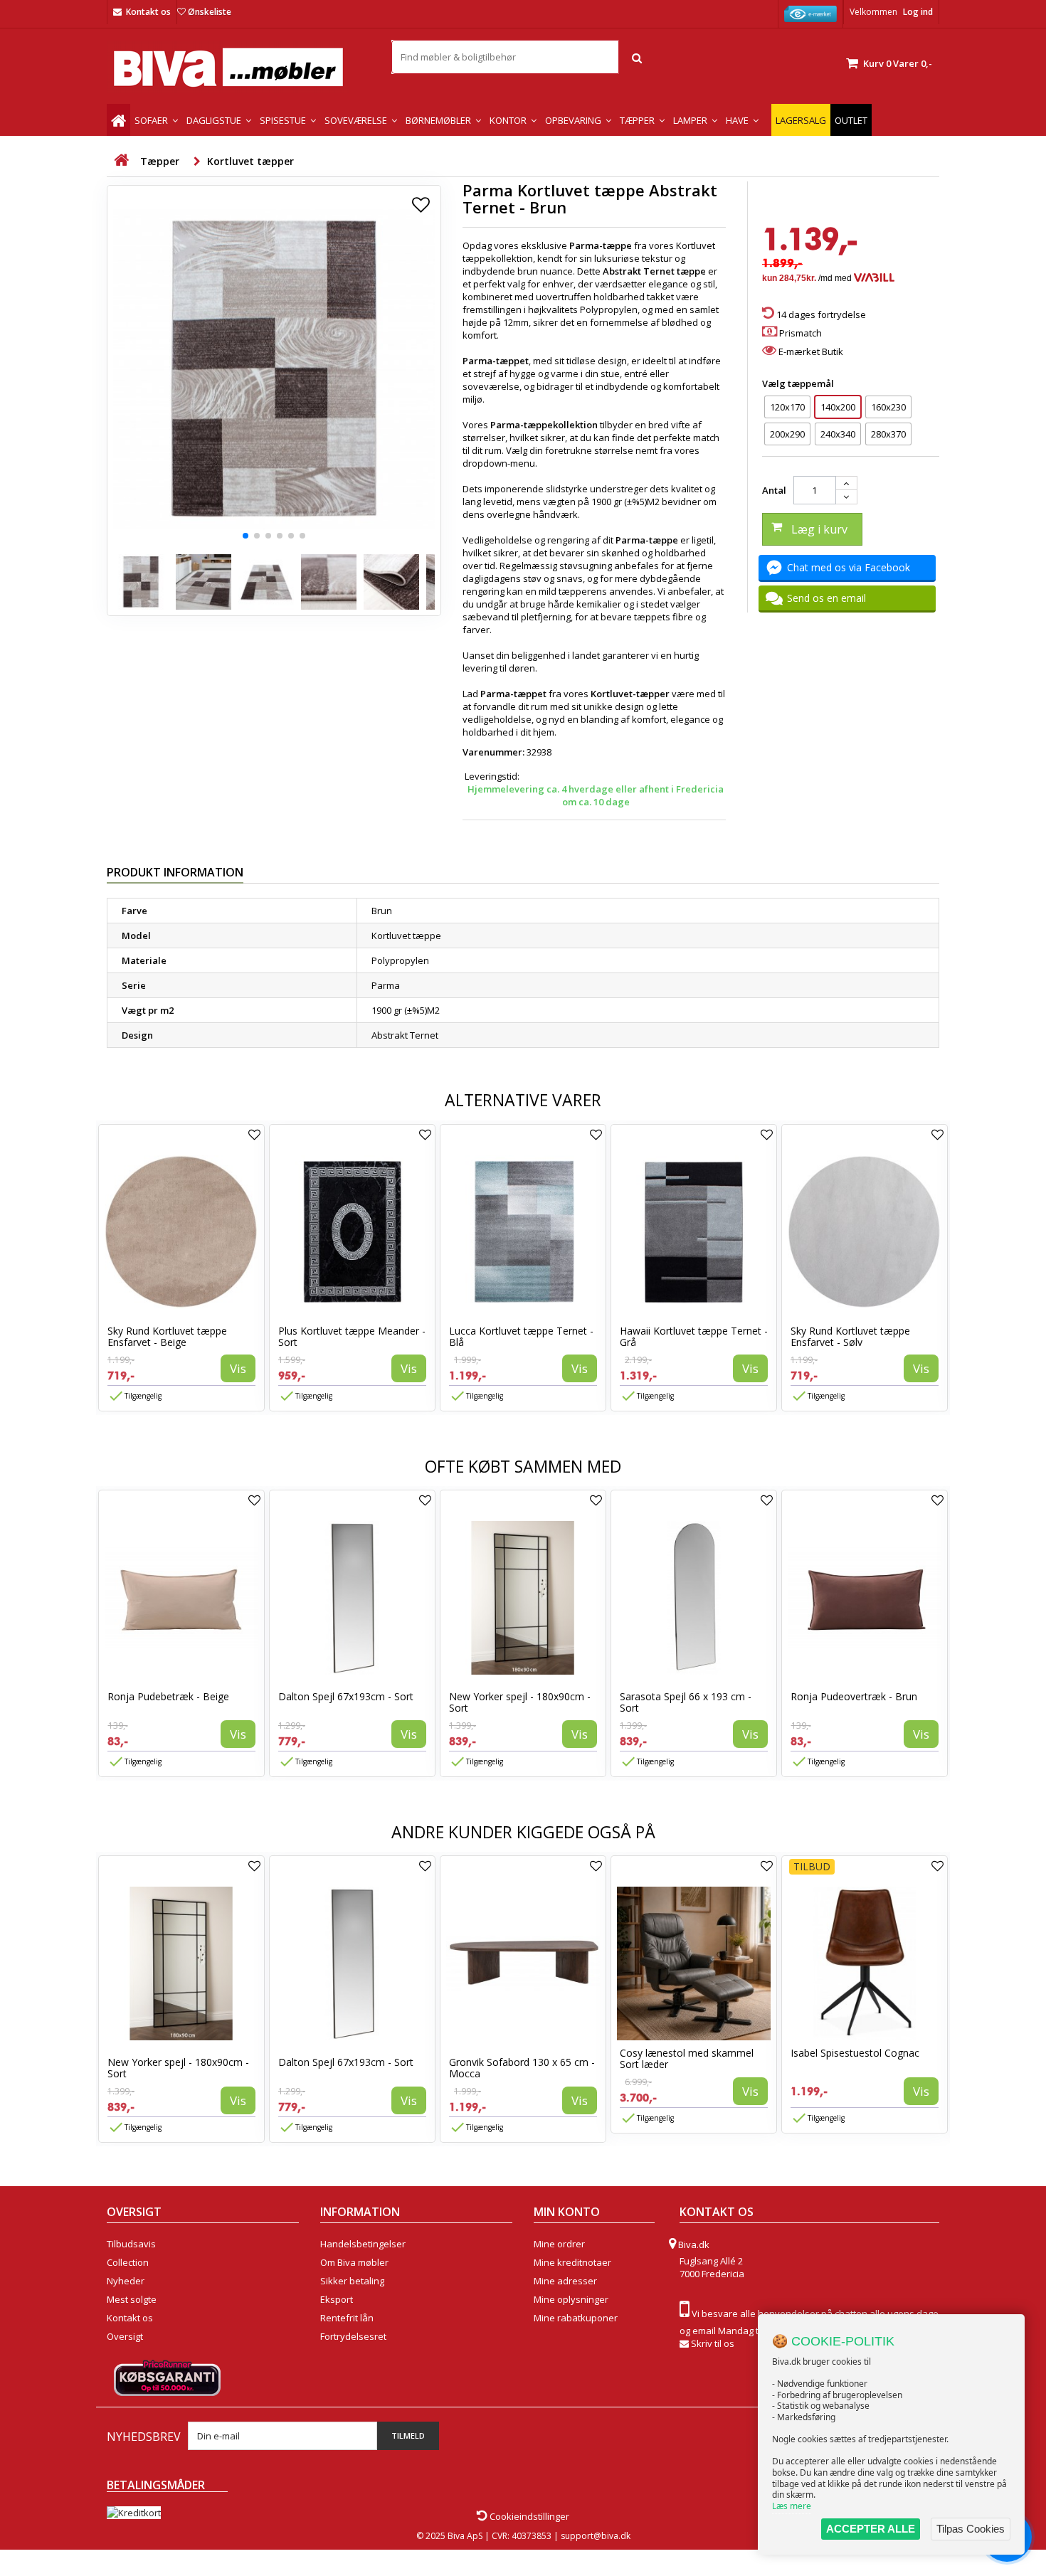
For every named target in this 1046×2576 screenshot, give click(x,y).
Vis (238, 1368)
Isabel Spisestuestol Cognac (855, 2053)
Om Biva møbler (354, 2262)
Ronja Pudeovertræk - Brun (854, 1696)
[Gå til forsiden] (121, 160)
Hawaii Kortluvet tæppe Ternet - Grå (694, 1336)
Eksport (337, 2299)
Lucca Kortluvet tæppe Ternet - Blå (521, 1336)
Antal (774, 490)
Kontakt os (148, 12)
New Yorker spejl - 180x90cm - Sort (520, 1702)
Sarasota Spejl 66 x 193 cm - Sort (686, 1702)
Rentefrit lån (347, 2318)
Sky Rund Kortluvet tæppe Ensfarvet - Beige (167, 1336)
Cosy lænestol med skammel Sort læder (687, 2058)
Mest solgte (132, 2299)
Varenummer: (493, 752)
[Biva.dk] (238, 67)
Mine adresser (565, 2281)
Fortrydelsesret (353, 2336)
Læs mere (792, 2506)
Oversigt (125, 2336)
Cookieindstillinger (528, 2516)
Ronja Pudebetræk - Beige (168, 1696)
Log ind (918, 12)
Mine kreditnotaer (572, 2262)
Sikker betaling (352, 2281)
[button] (245, 536)
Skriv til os (713, 2343)
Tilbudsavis (131, 2244)
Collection (128, 2262)
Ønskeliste (210, 12)
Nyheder (126, 2281)
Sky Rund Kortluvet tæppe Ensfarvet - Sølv (850, 1336)
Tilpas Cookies (971, 2529)
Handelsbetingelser (363, 2244)
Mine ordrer (559, 2244)
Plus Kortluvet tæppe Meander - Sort (352, 1336)
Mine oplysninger (571, 2299)
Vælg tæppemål (799, 383)
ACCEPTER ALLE (871, 2529)
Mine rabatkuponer (576, 2318)
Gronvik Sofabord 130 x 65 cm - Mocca (522, 2068)
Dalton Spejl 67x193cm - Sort (346, 1696)
